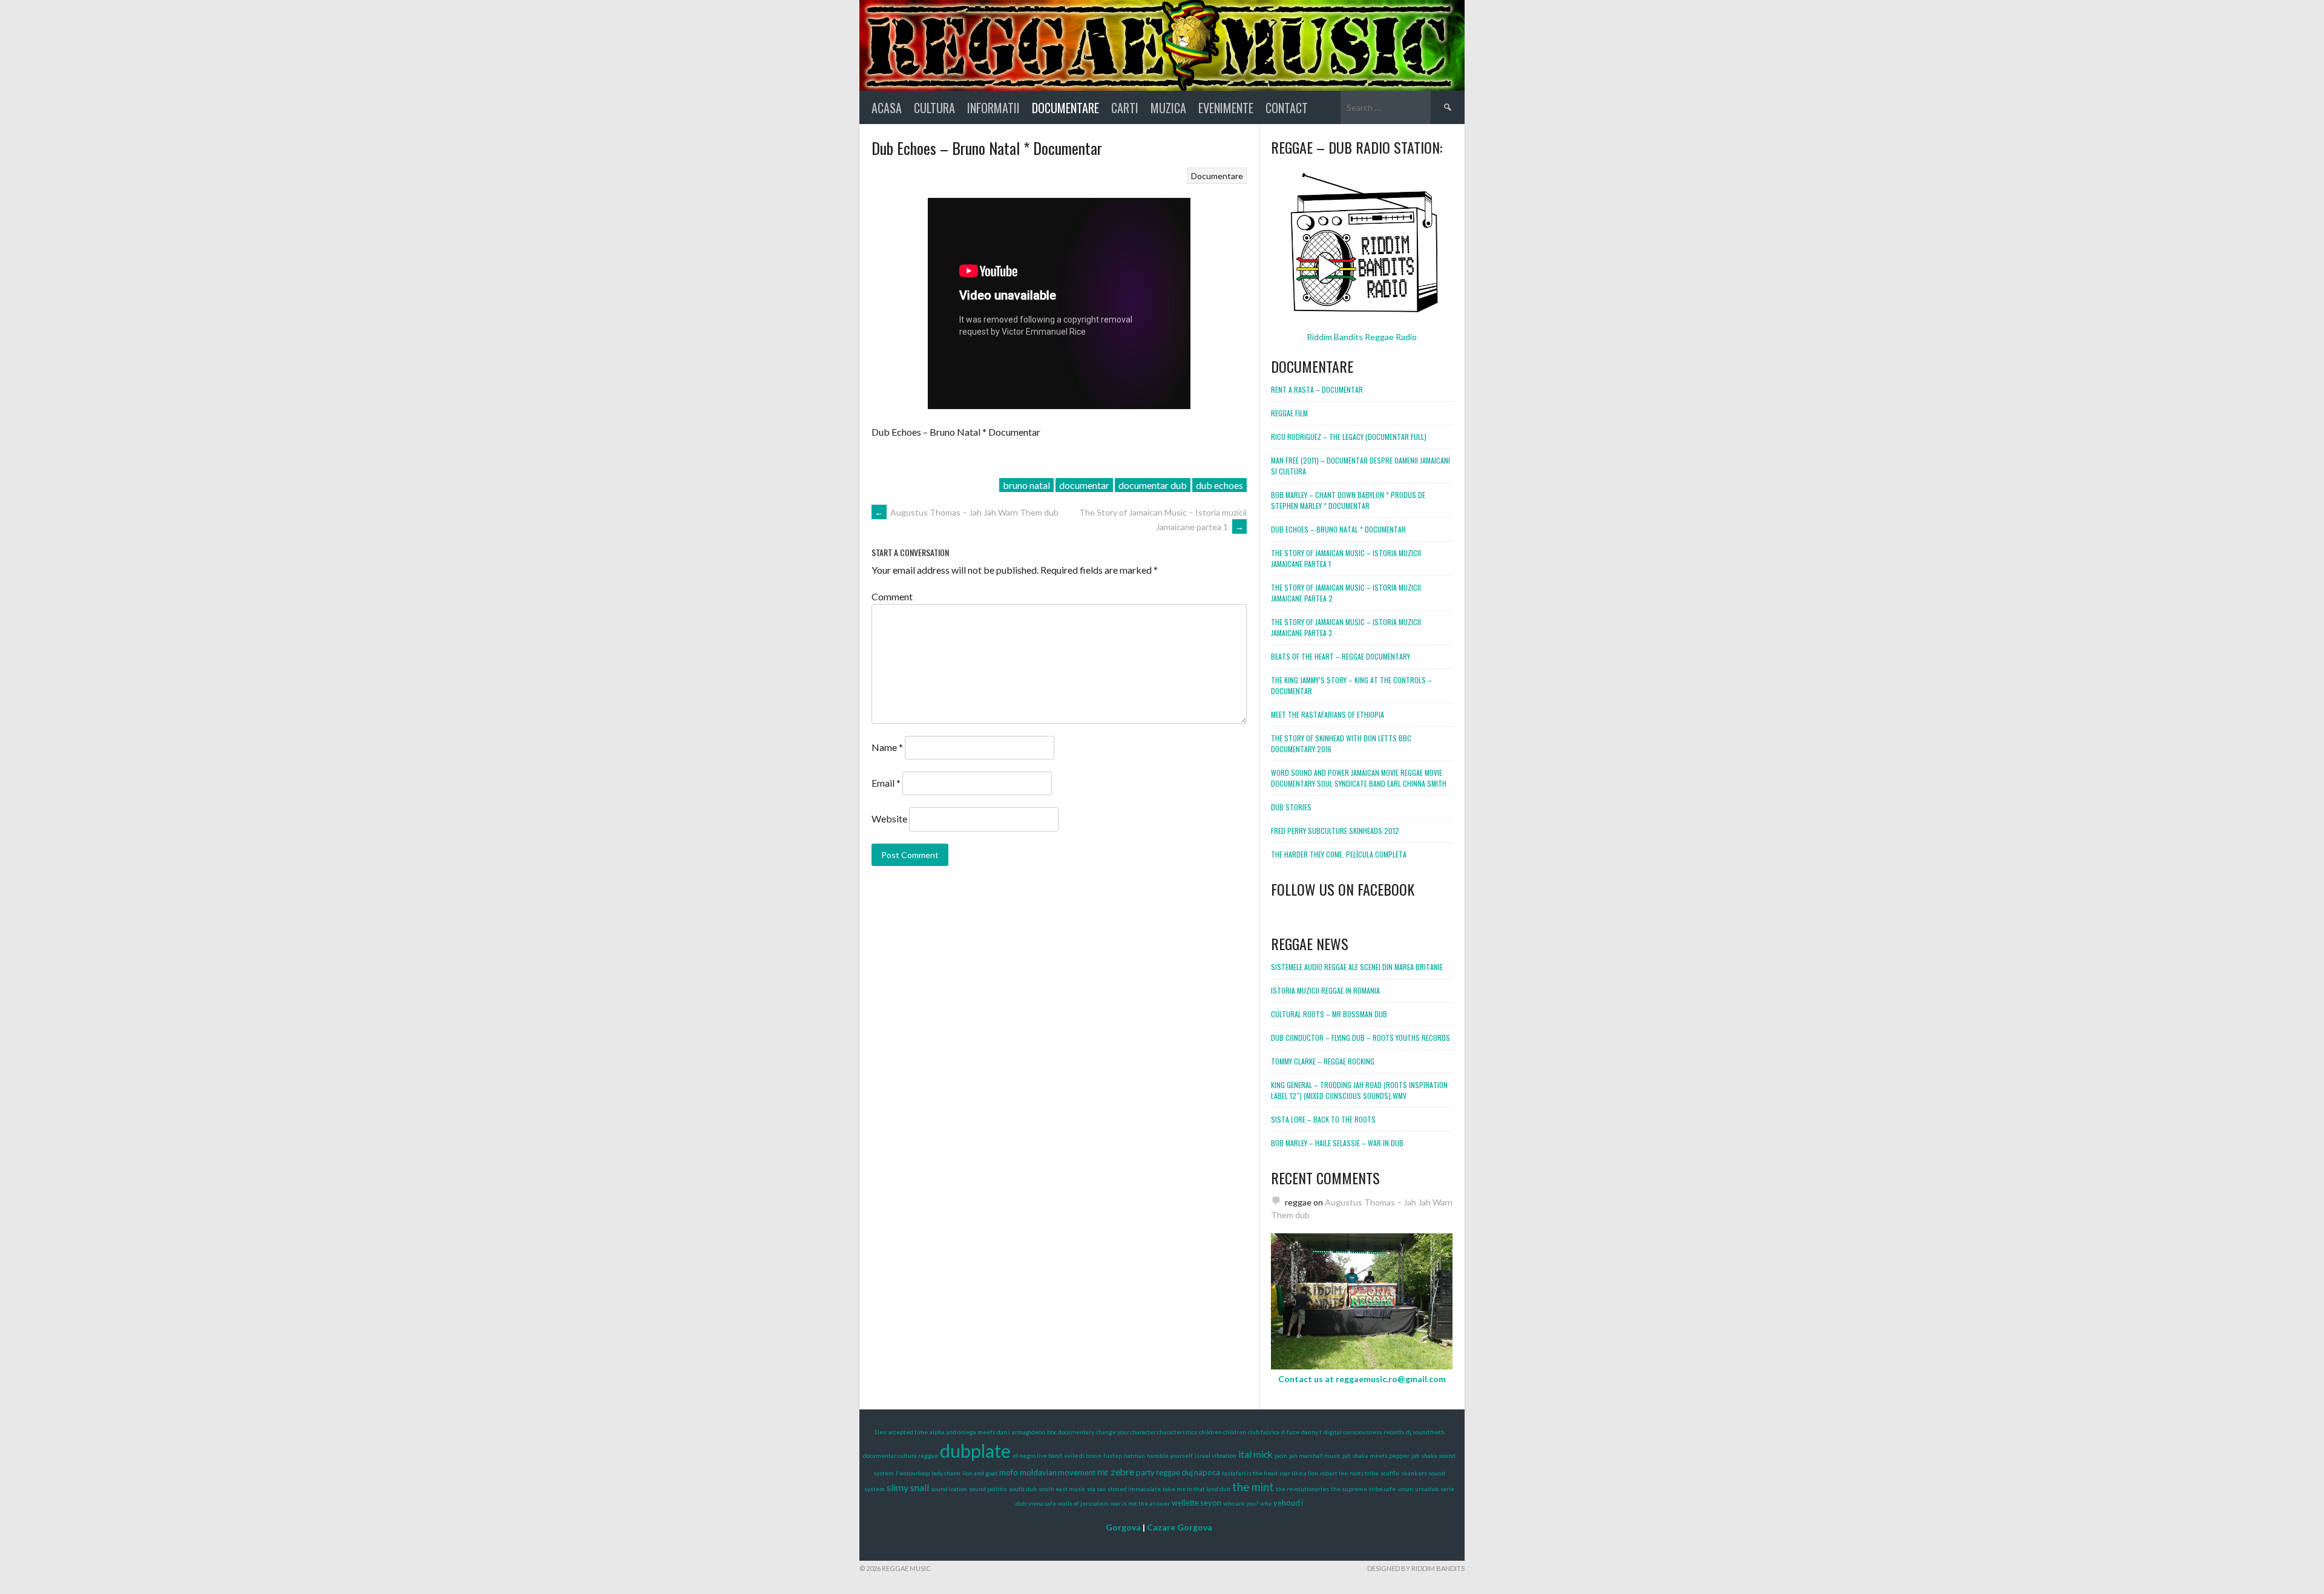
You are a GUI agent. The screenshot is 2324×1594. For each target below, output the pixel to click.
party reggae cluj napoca (1178, 1472)
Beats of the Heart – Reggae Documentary (1341, 656)
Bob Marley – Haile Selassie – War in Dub (1337, 1143)
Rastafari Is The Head (1250, 1473)
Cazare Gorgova (1180, 1527)
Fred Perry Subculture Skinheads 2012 (1335, 831)
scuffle (1390, 1473)
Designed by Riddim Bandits (1416, 1568)
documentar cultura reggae (901, 1455)
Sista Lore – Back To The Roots (1323, 1119)
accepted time (908, 1432)
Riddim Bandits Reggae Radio (1362, 337)
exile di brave (1083, 1455)
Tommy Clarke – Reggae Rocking (1323, 1061)
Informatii (993, 108)
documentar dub (1153, 485)
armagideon (1029, 1432)
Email (886, 783)
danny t (1311, 1432)
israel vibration (1216, 1455)
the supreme (1349, 1489)
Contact (1287, 108)
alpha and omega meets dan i (970, 1432)
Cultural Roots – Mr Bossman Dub (1329, 1014)
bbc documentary (1071, 1432)
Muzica (1168, 108)
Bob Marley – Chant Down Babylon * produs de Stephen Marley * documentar (1348, 500)
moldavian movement (1058, 1472)
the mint (1253, 1487)
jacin (1281, 1455)
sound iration (949, 1489)
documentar (1084, 485)
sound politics (988, 1489)
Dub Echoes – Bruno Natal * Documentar (1338, 529)
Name (887, 747)
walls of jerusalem (1083, 1503)
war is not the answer (1140, 1503)
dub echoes (1219, 485)
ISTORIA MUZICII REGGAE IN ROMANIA (1325, 990)
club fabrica (1264, 1432)
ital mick (1256, 1454)
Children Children (1223, 1432)
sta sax (1096, 1489)
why (1266, 1503)
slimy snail (908, 1487)
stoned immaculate (1134, 1489)
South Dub (1023, 1489)
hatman (1134, 1455)
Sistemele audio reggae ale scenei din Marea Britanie (1357, 967)
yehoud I (1288, 1503)
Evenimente (1226, 108)
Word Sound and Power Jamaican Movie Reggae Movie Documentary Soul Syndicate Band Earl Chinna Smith (1359, 778)
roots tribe (1364, 1473)
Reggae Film (1289, 413)
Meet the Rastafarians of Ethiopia (1328, 714)
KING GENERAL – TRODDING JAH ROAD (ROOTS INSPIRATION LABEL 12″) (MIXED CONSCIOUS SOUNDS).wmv (1359, 1090)
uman (1405, 1489)
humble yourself (1170, 1455)
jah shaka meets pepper (1376, 1455)
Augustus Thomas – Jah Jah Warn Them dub (967, 512)
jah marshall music (1315, 1455)
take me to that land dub (1196, 1489)
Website (889, 818)
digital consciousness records (1364, 1432)
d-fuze (1290, 1432)
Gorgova (1123, 1527)
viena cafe (1042, 1503)
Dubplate (975, 1451)
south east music (1062, 1489)
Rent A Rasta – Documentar (1317, 389)
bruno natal (1026, 485)
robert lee (1334, 1473)
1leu (880, 1432)
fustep (1113, 1455)
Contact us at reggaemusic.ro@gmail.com (1362, 1379)
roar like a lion (1299, 1473)
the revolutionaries (1302, 1489)
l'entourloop (913, 1473)
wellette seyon (1196, 1503)
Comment (892, 596)
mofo (1009, 1472)
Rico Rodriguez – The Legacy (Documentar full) (1349, 437)
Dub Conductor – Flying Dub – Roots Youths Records (1361, 1038)
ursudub (1427, 1489)
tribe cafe (1382, 1489)
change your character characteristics (1147, 1432)
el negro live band (1037, 1455)
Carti (1125, 108)
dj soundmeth (1425, 1432)
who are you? (1241, 1503)
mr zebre (1116, 1471)
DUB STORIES (1291, 807)
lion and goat (980, 1473)
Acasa (887, 108)
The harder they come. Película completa (1339, 854)
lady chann (946, 1473)
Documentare (1065, 108)
